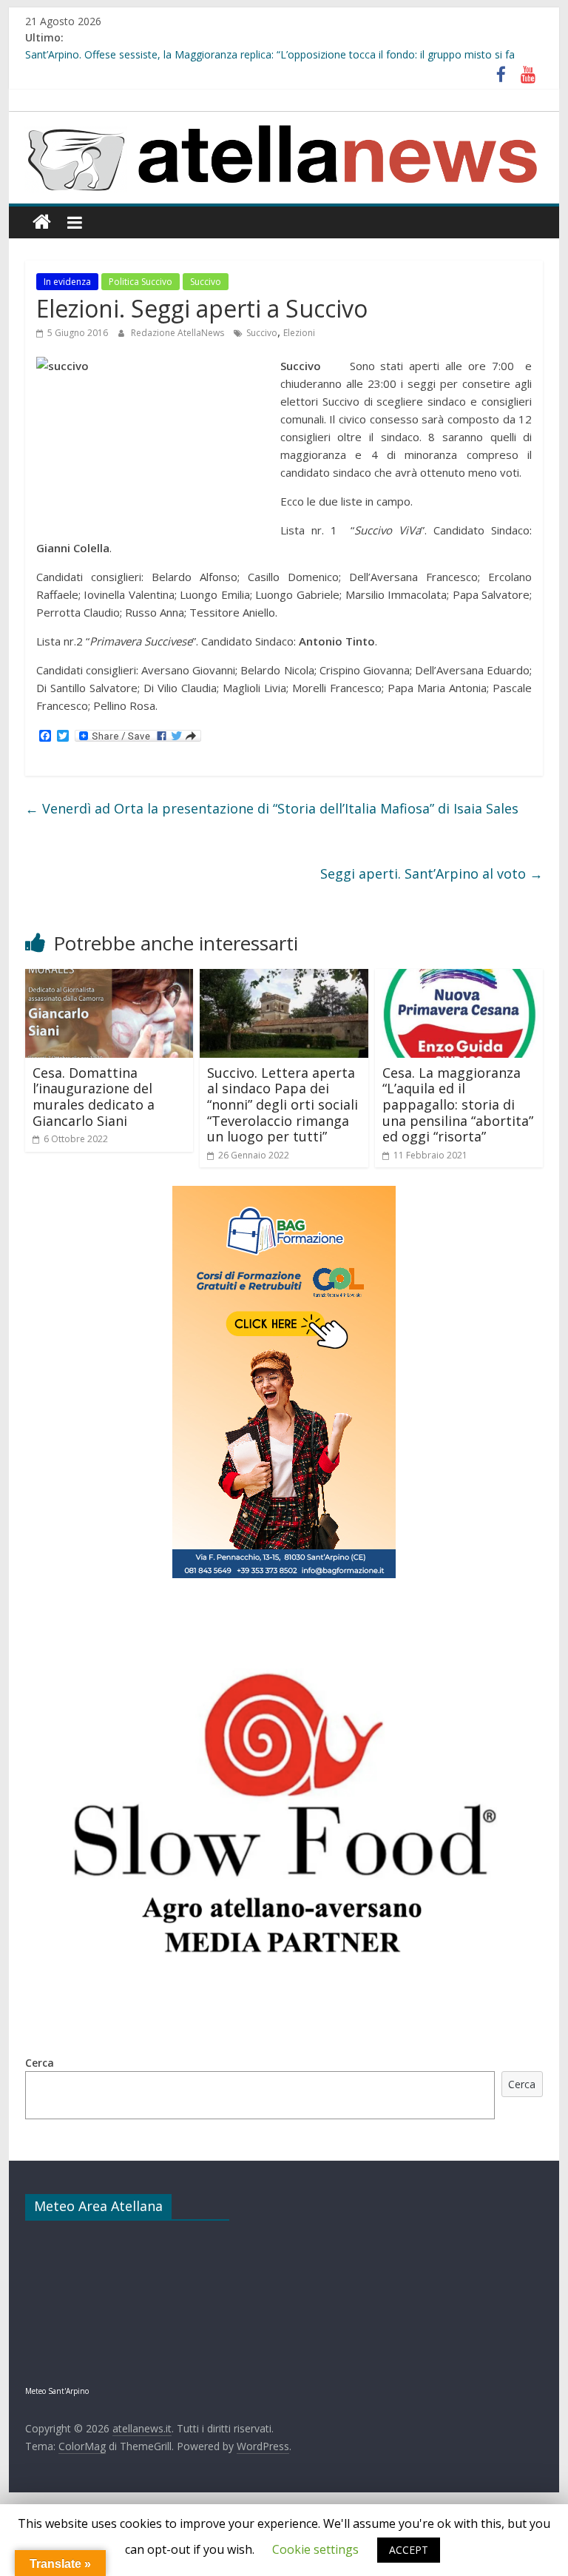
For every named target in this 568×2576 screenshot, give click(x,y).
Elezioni (299, 333)
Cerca (40, 2063)
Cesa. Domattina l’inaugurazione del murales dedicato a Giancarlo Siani (94, 1097)
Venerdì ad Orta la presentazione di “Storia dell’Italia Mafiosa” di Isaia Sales (272, 808)
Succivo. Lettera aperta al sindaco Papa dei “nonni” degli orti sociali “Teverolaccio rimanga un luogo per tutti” (283, 1104)
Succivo (206, 282)
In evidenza (67, 282)
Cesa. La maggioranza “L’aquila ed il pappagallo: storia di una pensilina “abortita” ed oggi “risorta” (458, 1104)
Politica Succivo (141, 282)
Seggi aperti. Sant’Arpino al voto (432, 873)
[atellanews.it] (284, 120)
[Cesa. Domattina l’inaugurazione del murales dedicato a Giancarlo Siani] (109, 978)
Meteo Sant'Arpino (57, 2391)
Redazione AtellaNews (179, 333)
